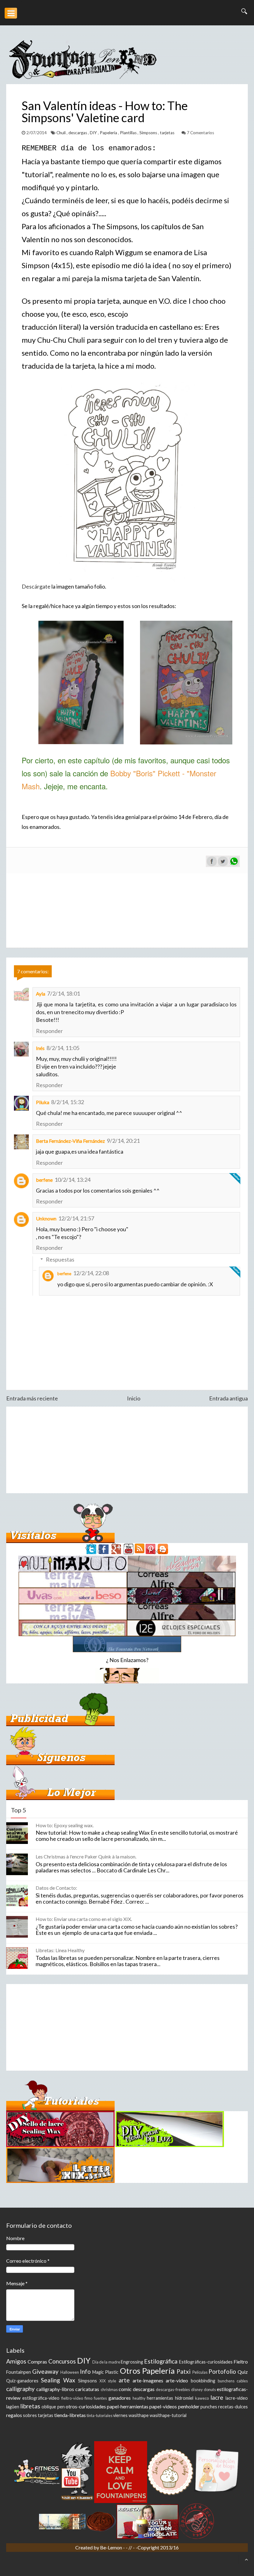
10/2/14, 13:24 (72, 1180)
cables (242, 2381)
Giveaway (45, 2371)
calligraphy (20, 2389)
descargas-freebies (173, 2390)
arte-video (177, 2380)
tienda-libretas (70, 2415)
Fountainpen (19, 2372)
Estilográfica (161, 2361)
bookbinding (203, 2381)
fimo (88, 2398)
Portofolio (222, 2371)
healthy (139, 2398)
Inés (40, 1048)
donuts (210, 2390)
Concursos (62, 2361)
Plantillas (129, 133)
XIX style (108, 2381)
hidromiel (184, 2398)
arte (124, 2380)
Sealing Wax (58, 2380)
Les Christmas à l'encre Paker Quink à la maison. (86, 1856)
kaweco (202, 2398)
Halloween (70, 2372)
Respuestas (60, 1259)
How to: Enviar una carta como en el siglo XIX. (84, 1919)
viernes (120, 2415)
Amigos (16, 2361)
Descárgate (36, 586)
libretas (30, 2406)
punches (209, 2407)
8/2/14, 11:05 (63, 1048)
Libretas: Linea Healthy (60, 1950)
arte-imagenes (148, 2380)
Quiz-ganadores (22, 2381)
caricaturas (87, 2389)
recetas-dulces (233, 2407)
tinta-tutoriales (100, 2415)
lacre (217, 2397)
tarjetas (168, 133)
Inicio (134, 1398)
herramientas (160, 2398)
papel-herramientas (128, 2406)
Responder (49, 1031)
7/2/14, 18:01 (63, 993)
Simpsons (149, 133)
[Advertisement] (127, 1450)
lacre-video (237, 2398)
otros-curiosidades (86, 2406)
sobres (30, 2415)
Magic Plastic (105, 2372)
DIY (94, 133)
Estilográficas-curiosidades (206, 2362)
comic (125, 2389)
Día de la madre (106, 2362)
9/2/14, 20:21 (123, 1141)
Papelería (109, 133)
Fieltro (241, 2362)
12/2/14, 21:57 (76, 1218)
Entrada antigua (228, 1398)
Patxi (184, 2371)
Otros (130, 2371)
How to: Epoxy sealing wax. (65, 1825)
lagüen (13, 2407)
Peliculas (200, 2372)
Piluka (43, 1102)
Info (85, 2371)
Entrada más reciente (32, 1398)
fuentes (100, 2398)
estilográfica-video (41, 2398)
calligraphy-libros (55, 2389)
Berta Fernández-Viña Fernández (70, 1141)
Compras (37, 2362)
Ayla (41, 994)
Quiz (243, 2372)
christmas (109, 2390)
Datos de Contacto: (56, 1888)
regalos (14, 2415)
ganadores (120, 2398)
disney (197, 2390)
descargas (78, 133)
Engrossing (132, 2362)
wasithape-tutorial (168, 2415)
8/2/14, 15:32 (68, 1102)
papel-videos (163, 2406)
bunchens (226, 2381)
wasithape (139, 2415)
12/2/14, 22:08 (91, 1273)
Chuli (61, 133)
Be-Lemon (112, 2547)
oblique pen (53, 2407)
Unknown (46, 1218)
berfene (44, 1180)
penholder (189, 2406)
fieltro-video (72, 2398)
